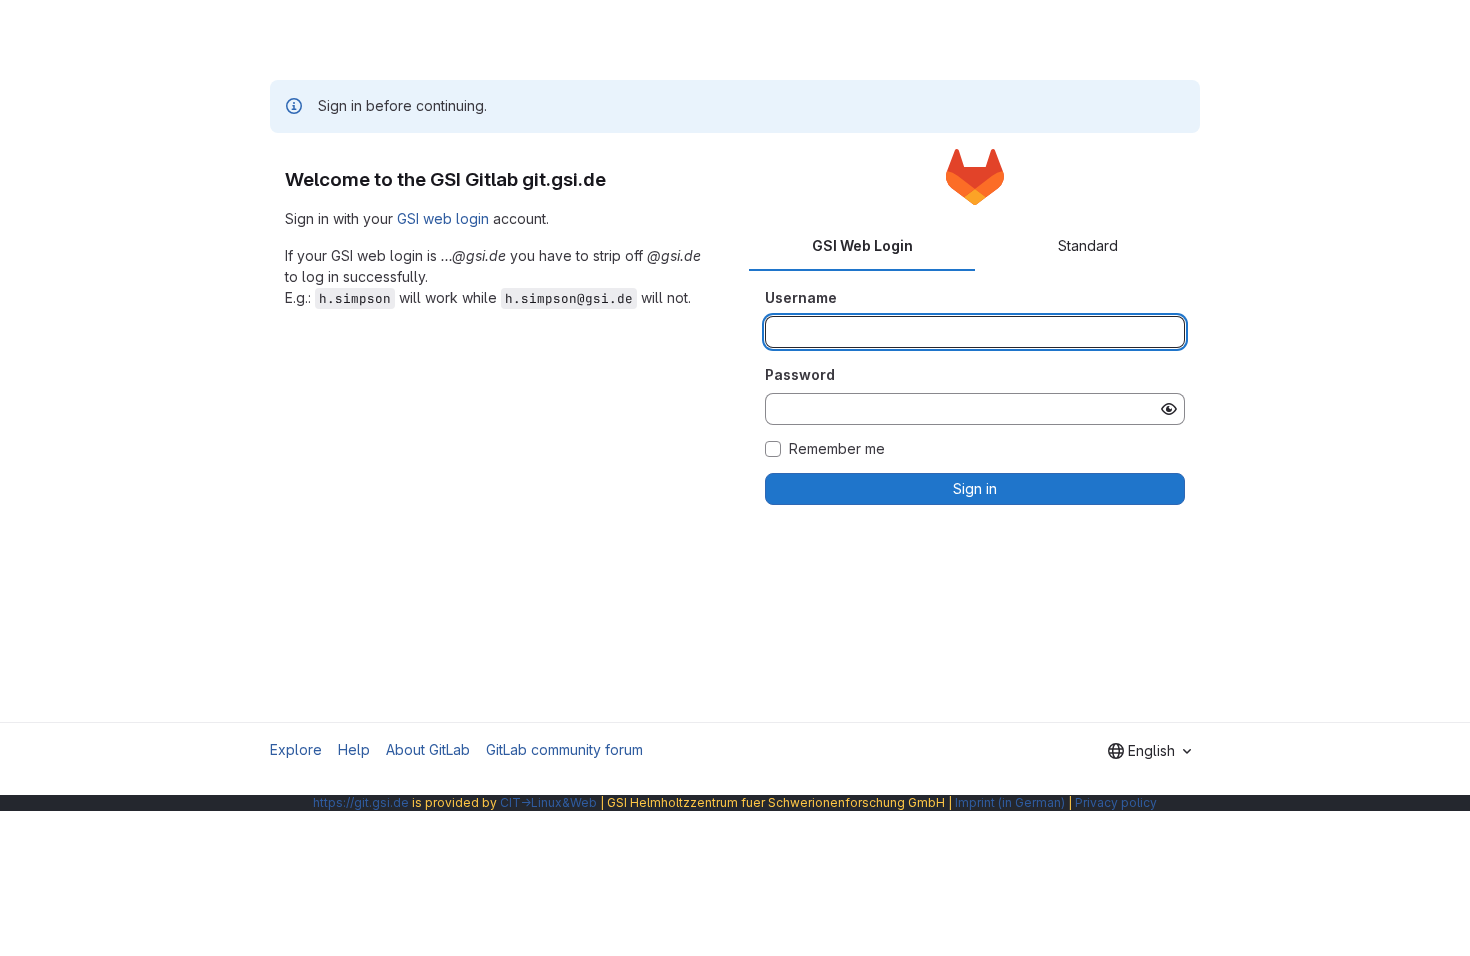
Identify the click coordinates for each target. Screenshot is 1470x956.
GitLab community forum (564, 749)
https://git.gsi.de (361, 802)
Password (800, 374)
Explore (296, 749)
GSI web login (443, 218)
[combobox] (1149, 751)
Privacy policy (1116, 802)
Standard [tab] (1088, 245)
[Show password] (1169, 409)
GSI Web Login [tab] (862, 245)
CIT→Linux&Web (548, 802)
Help (354, 749)
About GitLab (428, 749)
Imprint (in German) (1010, 802)
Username (801, 297)
